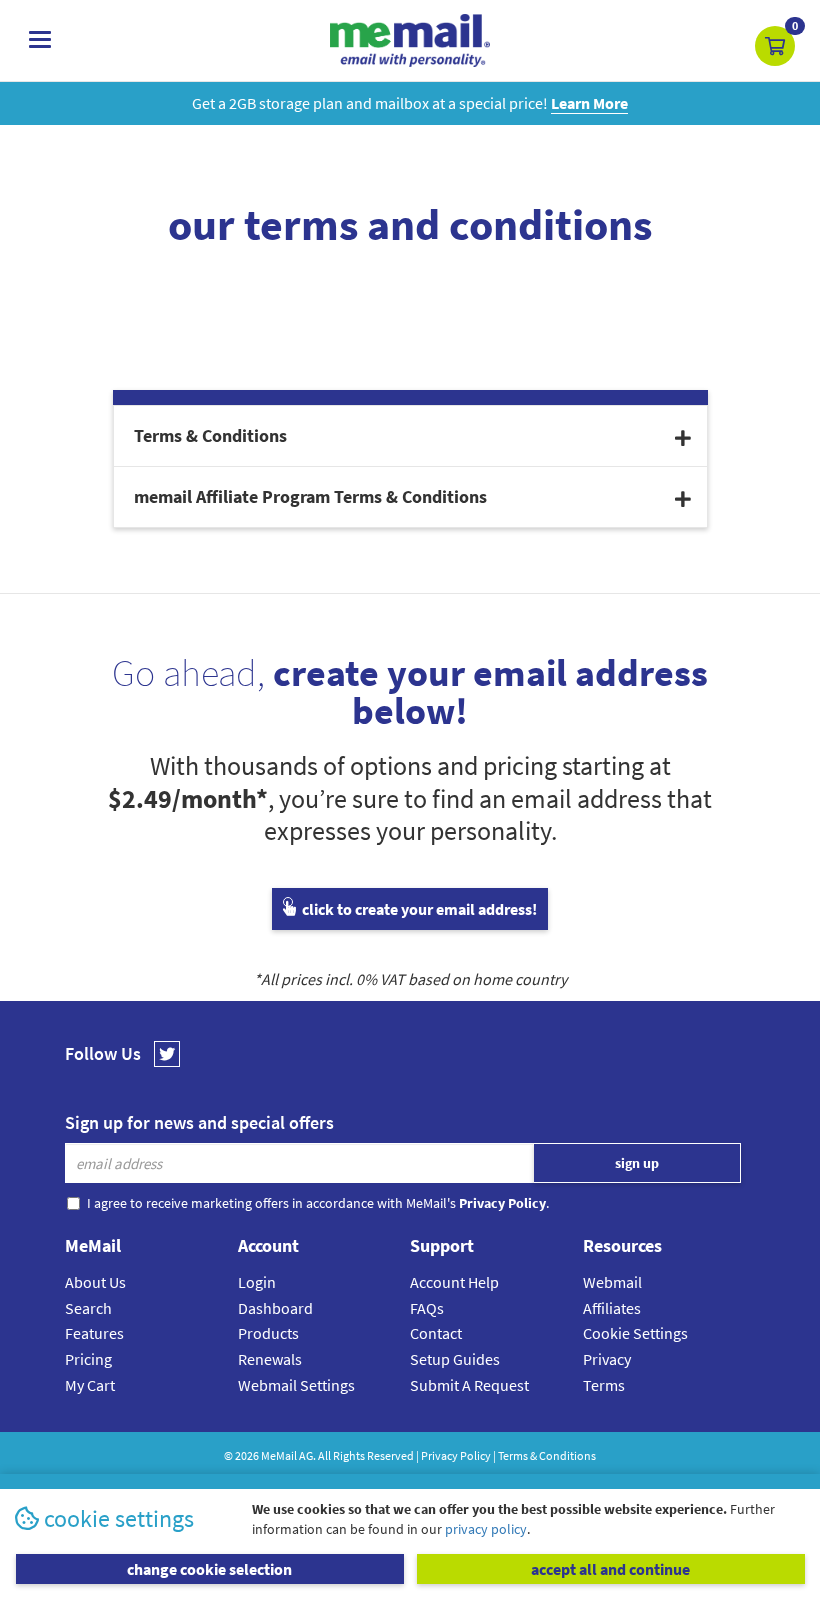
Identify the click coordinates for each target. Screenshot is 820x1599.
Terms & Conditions (547, 1455)
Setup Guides (455, 1359)
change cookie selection (209, 1569)
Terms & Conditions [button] (210, 435)
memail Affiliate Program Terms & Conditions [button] (310, 496)
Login (257, 1282)
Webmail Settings (296, 1385)
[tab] (410, 436)
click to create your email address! (418, 909)
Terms (604, 1385)
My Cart (90, 1385)
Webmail (612, 1282)
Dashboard (275, 1308)
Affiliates (612, 1308)
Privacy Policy (456, 1455)
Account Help (454, 1282)
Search (88, 1308)
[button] (775, 46)
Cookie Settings (635, 1333)
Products (268, 1333)
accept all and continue (610, 1569)
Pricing (88, 1359)
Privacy (607, 1359)
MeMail (279, 1455)
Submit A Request (469, 1385)
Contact (436, 1333)
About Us (95, 1282)
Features (94, 1333)
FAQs (427, 1308)
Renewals (270, 1359)
